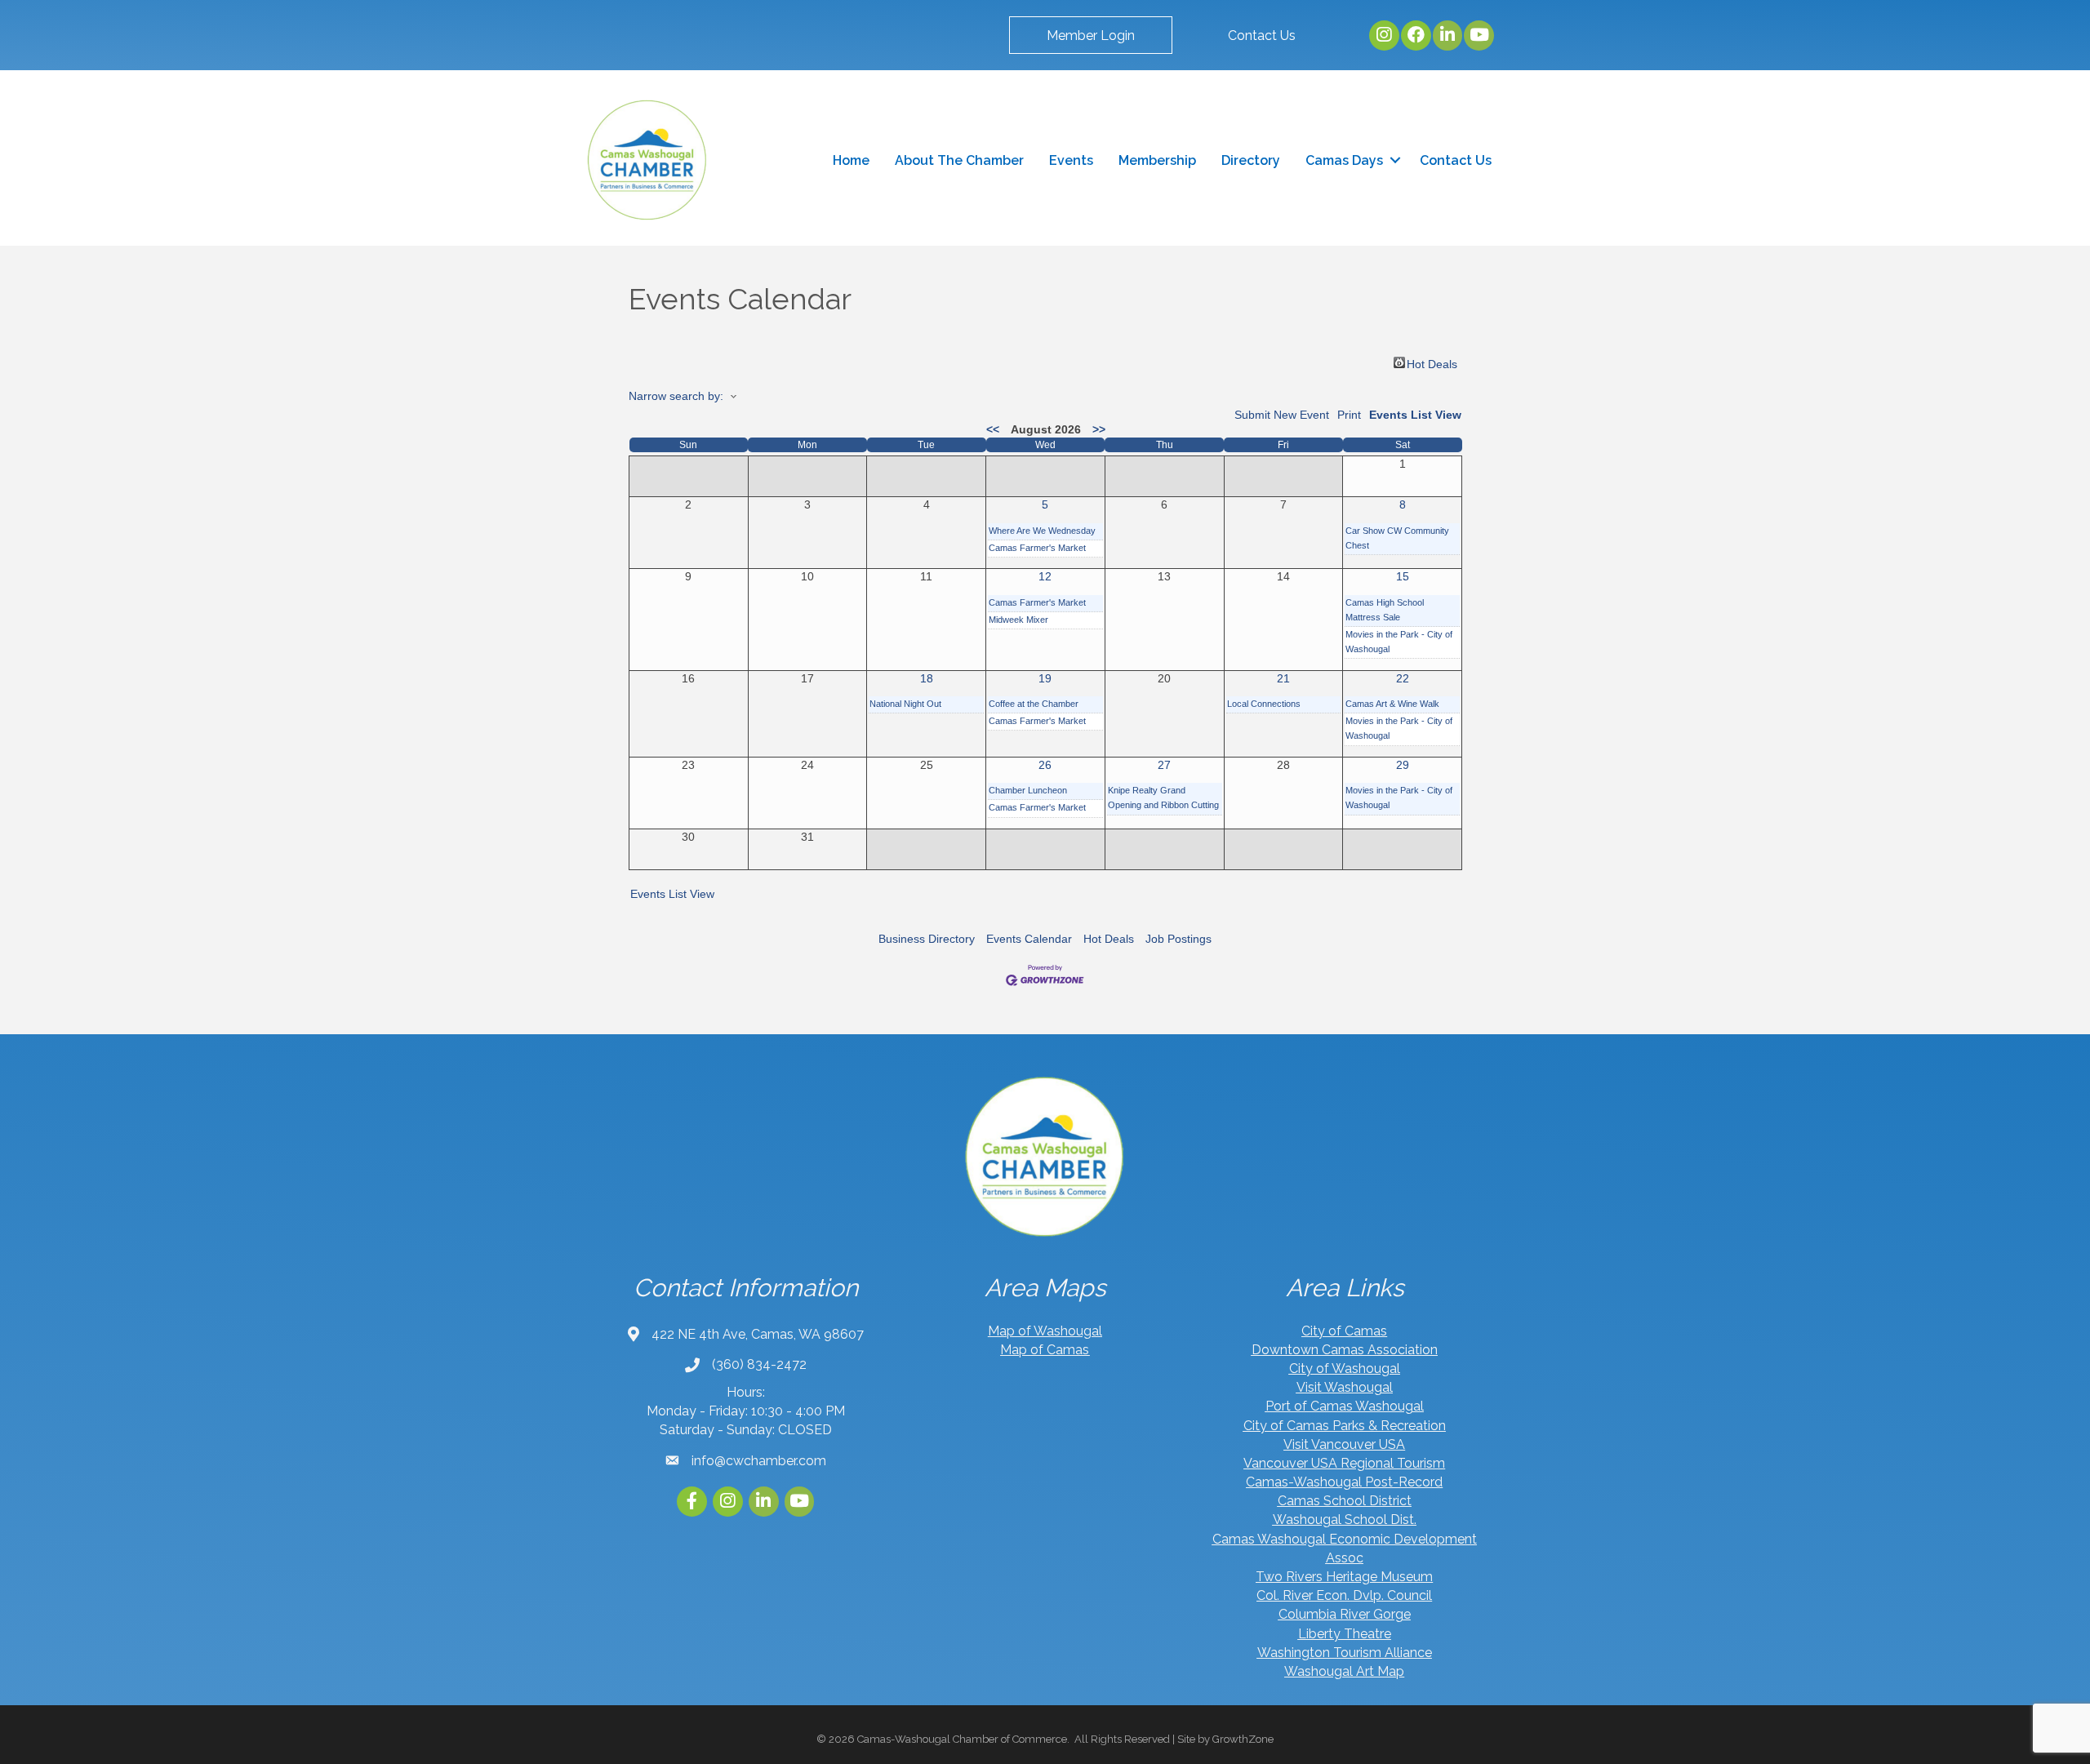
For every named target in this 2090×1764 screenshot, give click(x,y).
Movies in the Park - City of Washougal (1399, 642)
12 (1045, 576)
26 (1045, 765)
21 (1283, 678)
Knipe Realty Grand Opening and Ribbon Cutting (1163, 798)
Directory (1251, 160)
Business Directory (927, 939)
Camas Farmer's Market (1037, 548)
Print (1349, 415)
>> (1099, 429)
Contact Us (1456, 160)
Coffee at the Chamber (1034, 704)
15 (1403, 576)
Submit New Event (1282, 415)
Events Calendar (1029, 939)
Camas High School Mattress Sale (1385, 610)
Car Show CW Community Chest (1397, 538)
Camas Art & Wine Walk (1392, 704)
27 (1164, 765)
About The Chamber (959, 160)
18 (927, 678)
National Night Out (905, 704)
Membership (1157, 160)
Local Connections (1264, 704)
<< (993, 429)
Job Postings (1178, 939)
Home (851, 160)
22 (1403, 678)
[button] (1091, 35)
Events (1071, 160)
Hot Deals (1432, 363)
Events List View (1415, 415)
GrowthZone (1243, 1739)
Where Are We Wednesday (1042, 531)
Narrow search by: (676, 396)
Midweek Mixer (1018, 620)
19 (1045, 678)
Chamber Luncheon (1028, 790)
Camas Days (1344, 160)
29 (1403, 765)
